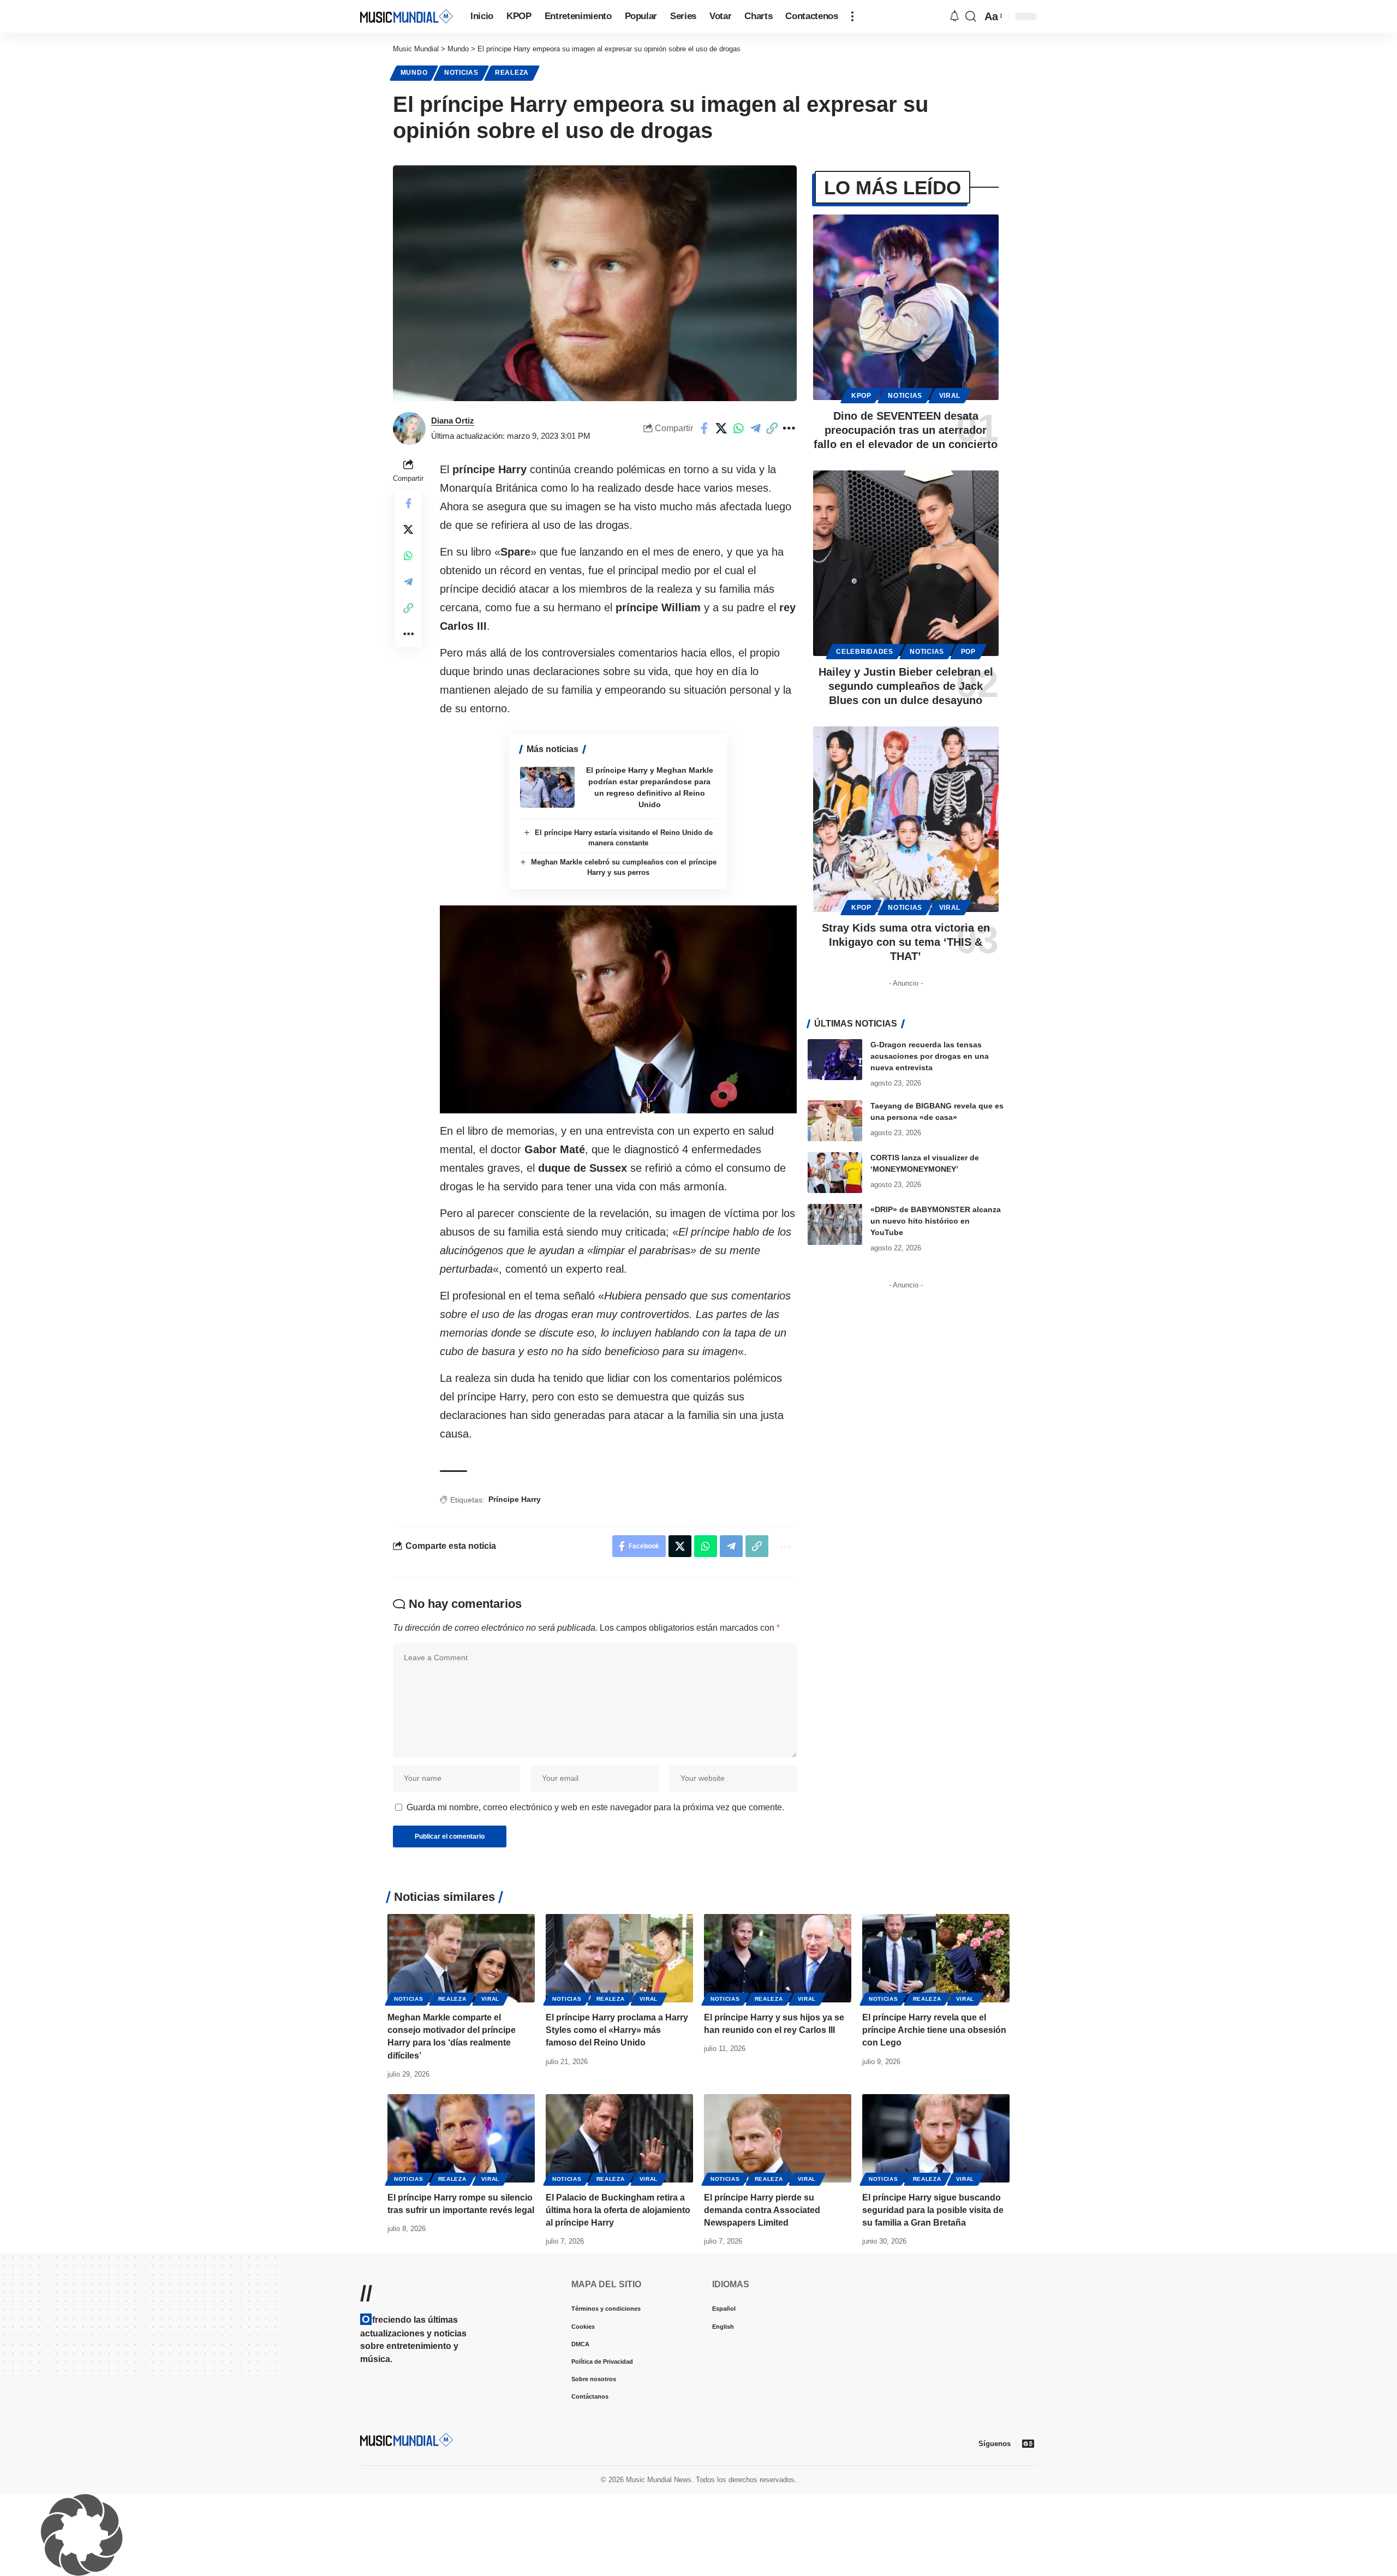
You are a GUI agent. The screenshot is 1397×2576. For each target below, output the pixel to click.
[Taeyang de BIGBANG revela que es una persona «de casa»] (835, 1121)
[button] (852, 16)
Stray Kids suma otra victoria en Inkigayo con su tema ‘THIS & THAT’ (906, 942)
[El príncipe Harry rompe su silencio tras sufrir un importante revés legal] (461, 2138)
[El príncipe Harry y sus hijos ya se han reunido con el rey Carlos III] (778, 1958)
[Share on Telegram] (755, 428)
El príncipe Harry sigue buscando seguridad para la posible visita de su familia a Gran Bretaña (933, 2210)
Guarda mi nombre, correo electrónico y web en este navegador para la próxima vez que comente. (595, 1807)
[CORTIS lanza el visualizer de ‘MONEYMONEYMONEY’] (835, 1173)
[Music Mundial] (407, 16)
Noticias (461, 73)
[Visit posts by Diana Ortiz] (409, 428)
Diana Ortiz (453, 421)
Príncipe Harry (515, 1499)
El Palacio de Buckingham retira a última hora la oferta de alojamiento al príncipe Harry (618, 2210)
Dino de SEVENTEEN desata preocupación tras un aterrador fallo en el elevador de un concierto (906, 430)
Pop (968, 652)
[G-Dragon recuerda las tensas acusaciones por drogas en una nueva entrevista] (835, 1060)
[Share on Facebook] (705, 428)
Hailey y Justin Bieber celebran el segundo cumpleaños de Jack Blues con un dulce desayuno (906, 686)
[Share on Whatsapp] (738, 428)
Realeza (512, 73)
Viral (950, 396)
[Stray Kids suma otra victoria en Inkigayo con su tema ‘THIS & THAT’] (906, 819)
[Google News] (1028, 2443)
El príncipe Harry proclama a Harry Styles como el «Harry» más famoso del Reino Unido (617, 2030)
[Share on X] (721, 428)
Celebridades (864, 652)
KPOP (861, 396)
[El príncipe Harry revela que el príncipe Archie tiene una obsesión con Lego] (936, 1958)
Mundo (414, 73)
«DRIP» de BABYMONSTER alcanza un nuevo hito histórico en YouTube (936, 1221)
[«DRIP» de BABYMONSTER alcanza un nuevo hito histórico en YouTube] (835, 1224)
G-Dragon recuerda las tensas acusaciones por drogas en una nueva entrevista (930, 1056)
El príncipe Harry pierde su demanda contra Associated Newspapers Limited (762, 2210)
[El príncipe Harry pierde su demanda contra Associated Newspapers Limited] (778, 2138)
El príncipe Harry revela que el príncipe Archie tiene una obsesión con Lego (934, 2030)
